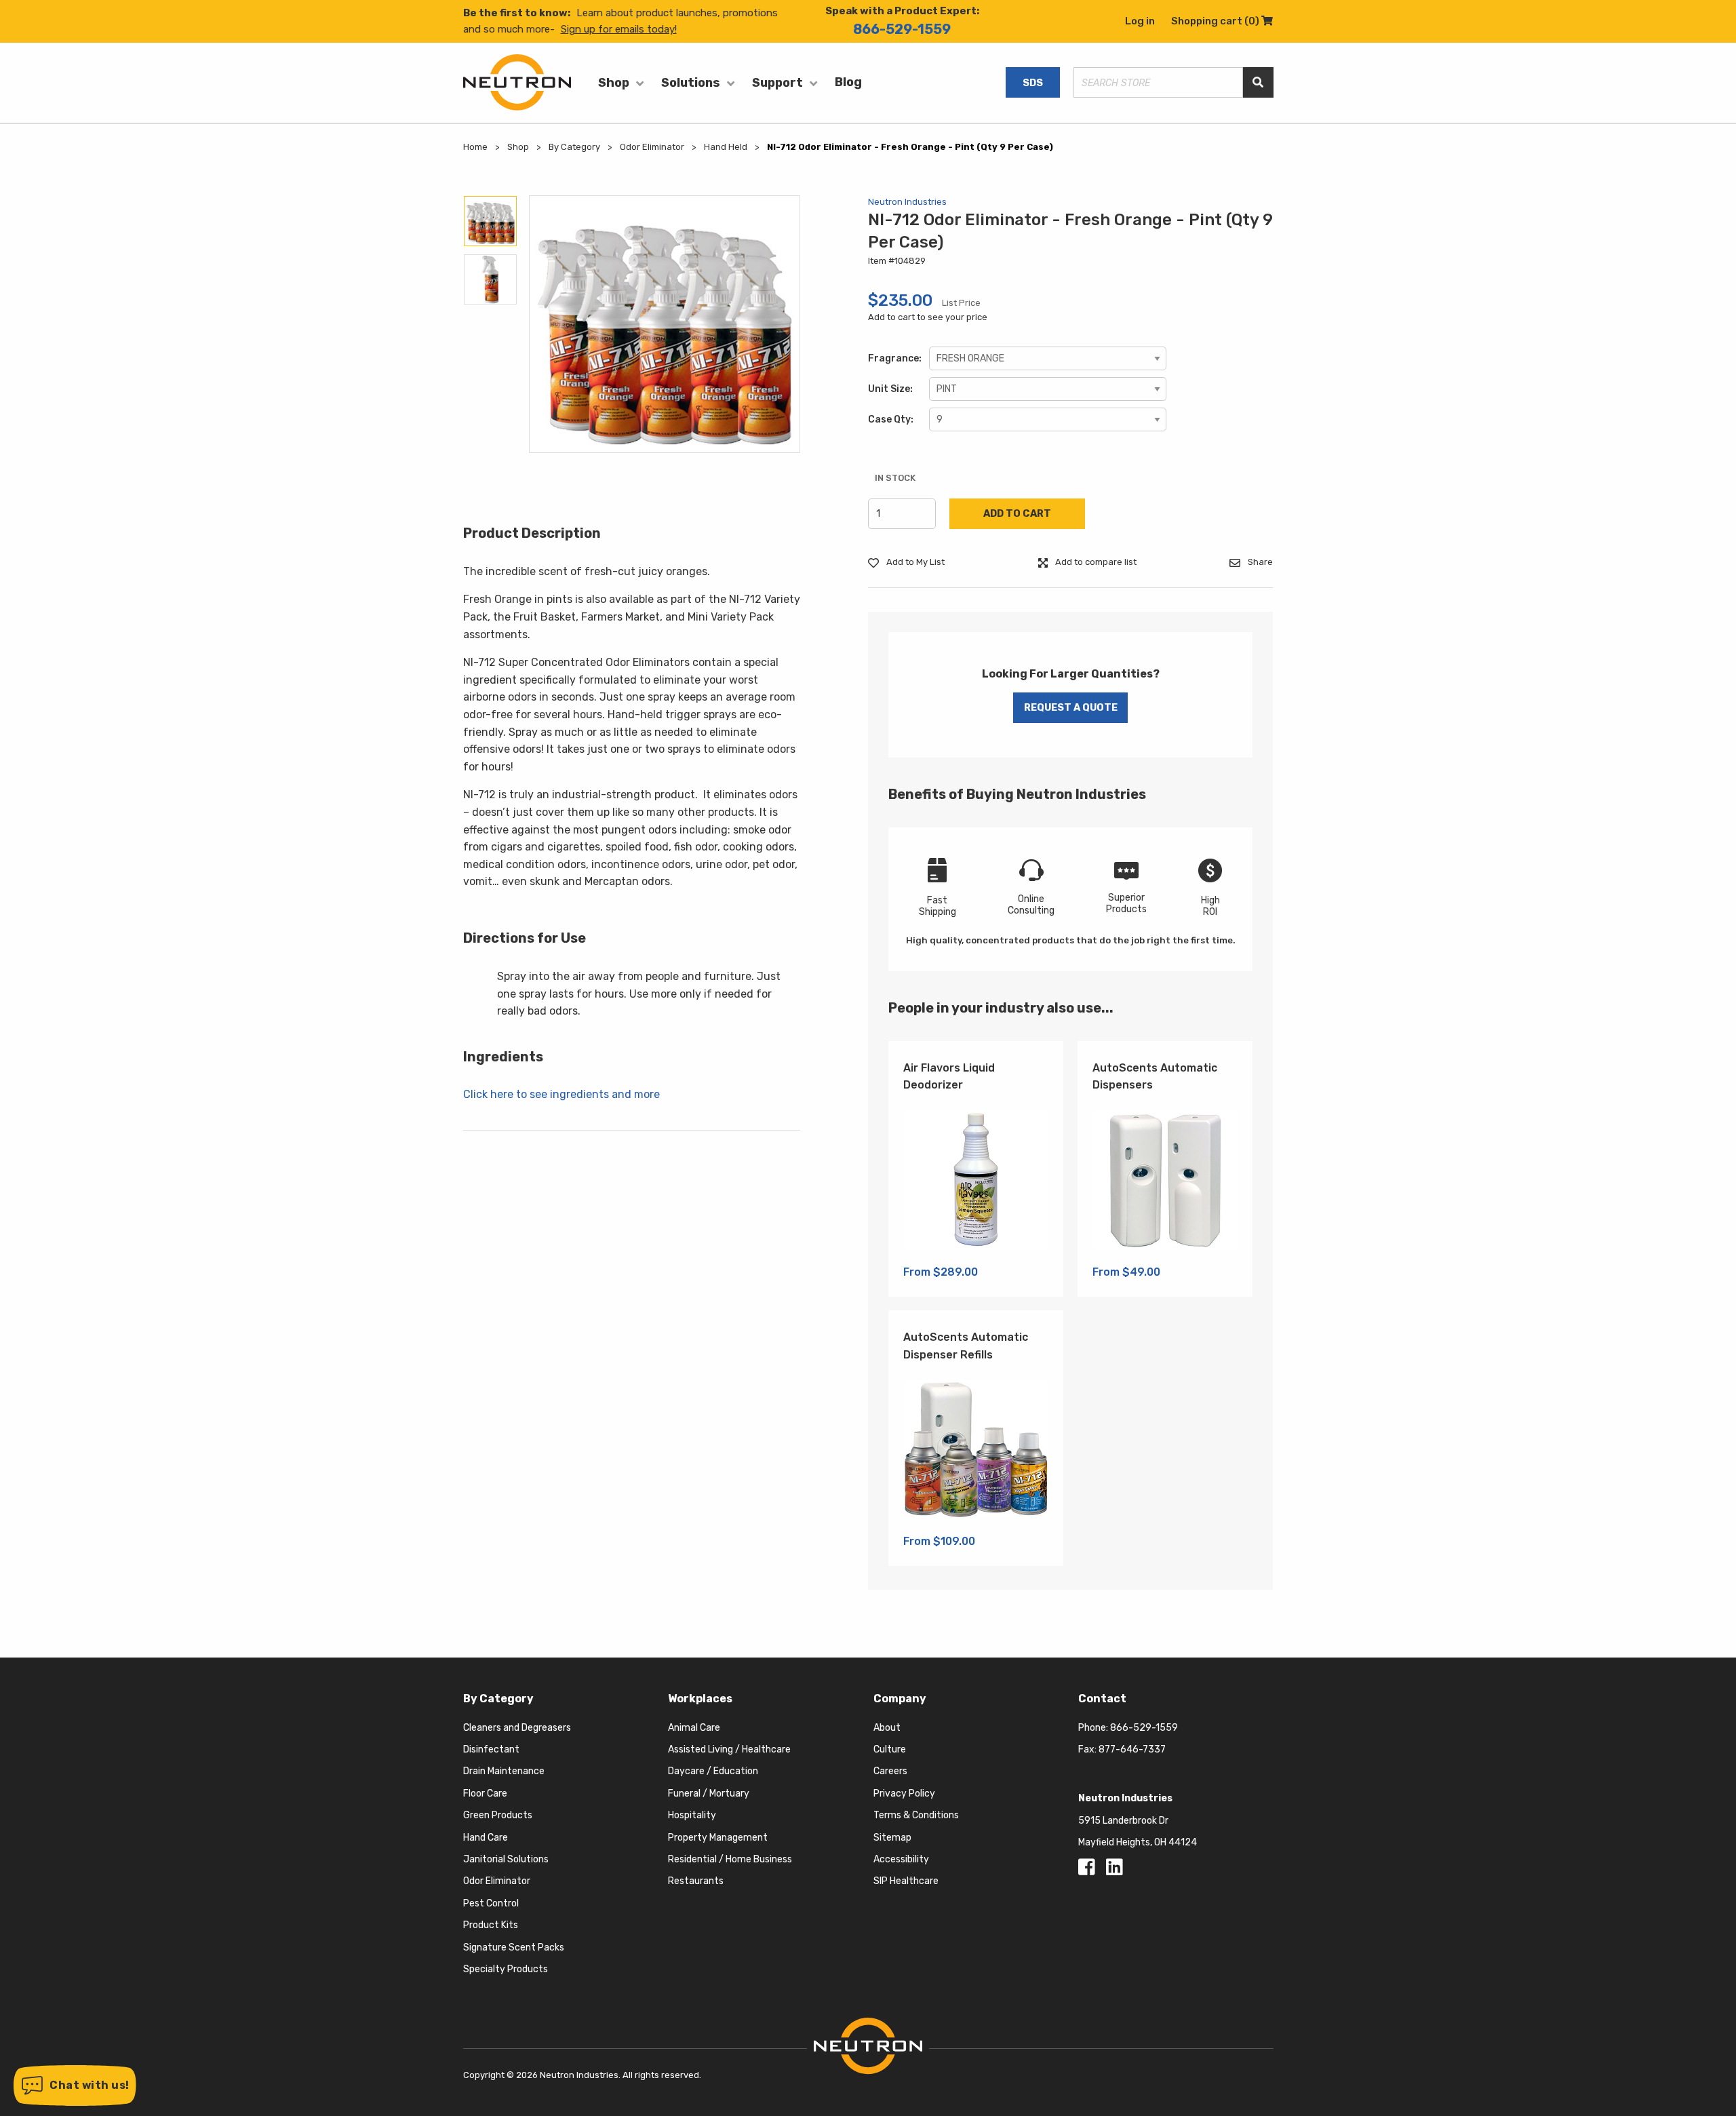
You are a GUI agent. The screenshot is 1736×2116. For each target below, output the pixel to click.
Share (1259, 562)
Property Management (718, 1838)
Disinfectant (491, 1749)
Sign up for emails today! (619, 29)
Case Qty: (891, 419)
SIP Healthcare (906, 1881)
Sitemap (892, 1838)
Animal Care (694, 1728)
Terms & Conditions (916, 1815)
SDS (1033, 83)
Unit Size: (890, 389)
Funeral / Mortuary (709, 1794)
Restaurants (696, 1881)
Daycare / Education (713, 1771)
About (887, 1728)
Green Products (498, 1815)
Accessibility (901, 1859)
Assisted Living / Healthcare (729, 1749)
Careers (890, 1771)
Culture (890, 1749)
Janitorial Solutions (506, 1859)
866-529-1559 (902, 29)
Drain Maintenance (504, 1771)
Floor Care (485, 1794)
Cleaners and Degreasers (517, 1728)
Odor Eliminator (497, 1881)
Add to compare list (1095, 562)
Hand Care (486, 1838)
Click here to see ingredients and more (561, 1094)
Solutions (691, 83)
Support (777, 83)
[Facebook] (1089, 1871)
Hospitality (692, 1815)
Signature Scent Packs (514, 1947)
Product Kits (491, 1925)
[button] (75, 2085)
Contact (1102, 1699)
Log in (1140, 21)
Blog (848, 82)
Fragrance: (895, 358)
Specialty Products (506, 1969)
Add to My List (914, 562)
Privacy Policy (904, 1794)
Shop (614, 83)
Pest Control (491, 1903)
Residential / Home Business (730, 1859)
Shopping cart (1222, 21)
